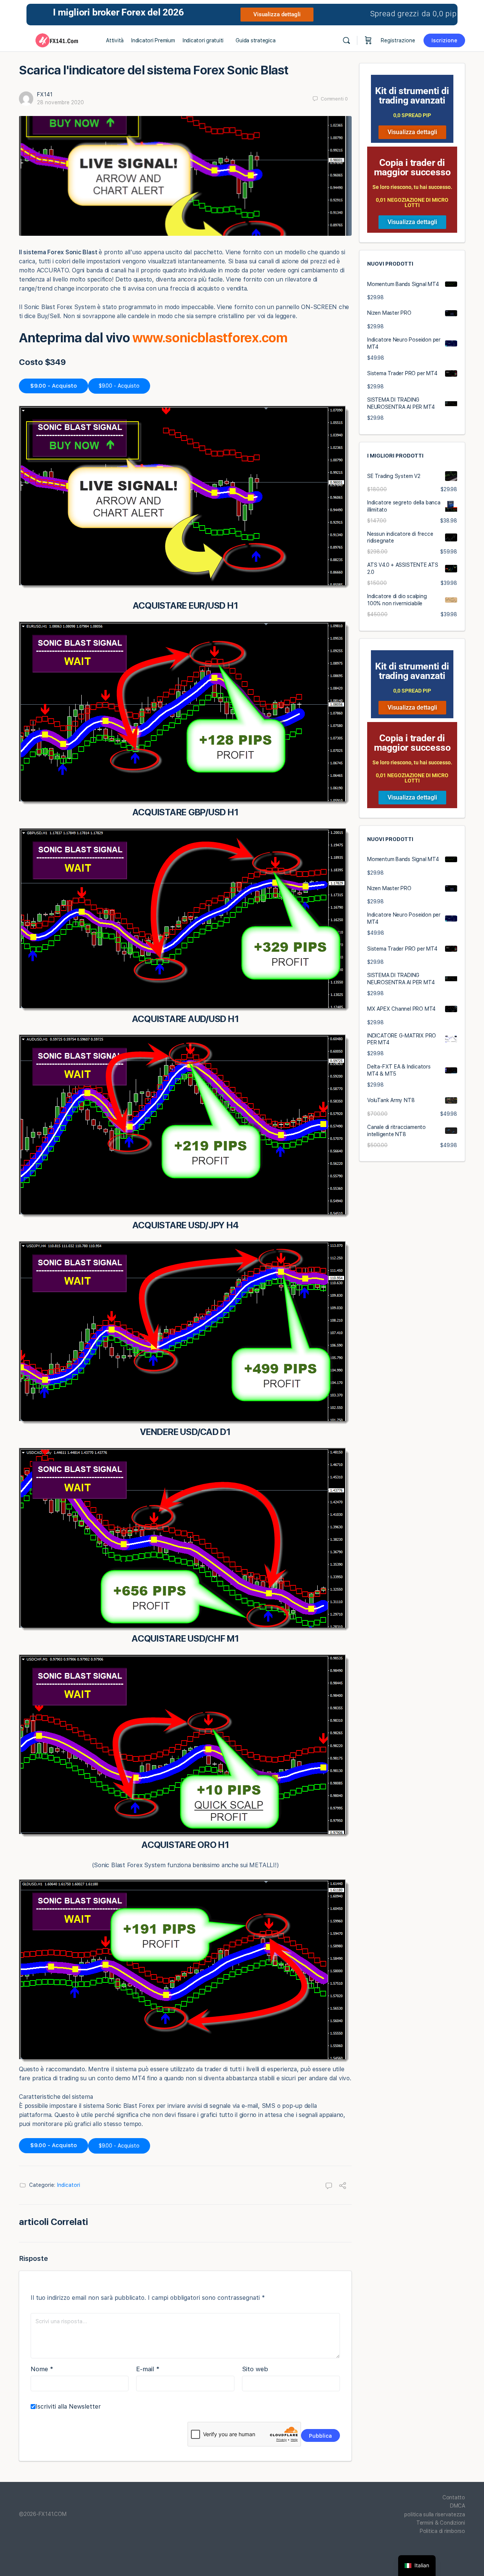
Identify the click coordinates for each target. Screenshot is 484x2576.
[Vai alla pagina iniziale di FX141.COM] (57, 39)
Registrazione (398, 40)
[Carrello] (368, 40)
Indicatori (69, 2185)
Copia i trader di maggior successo (412, 167)
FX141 (45, 94)
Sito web (255, 2369)
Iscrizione (444, 40)
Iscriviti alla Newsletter (68, 2407)
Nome (42, 2369)
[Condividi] (343, 2186)
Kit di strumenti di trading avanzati (412, 96)
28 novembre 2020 (60, 102)
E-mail (148, 2369)
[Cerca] (346, 40)
